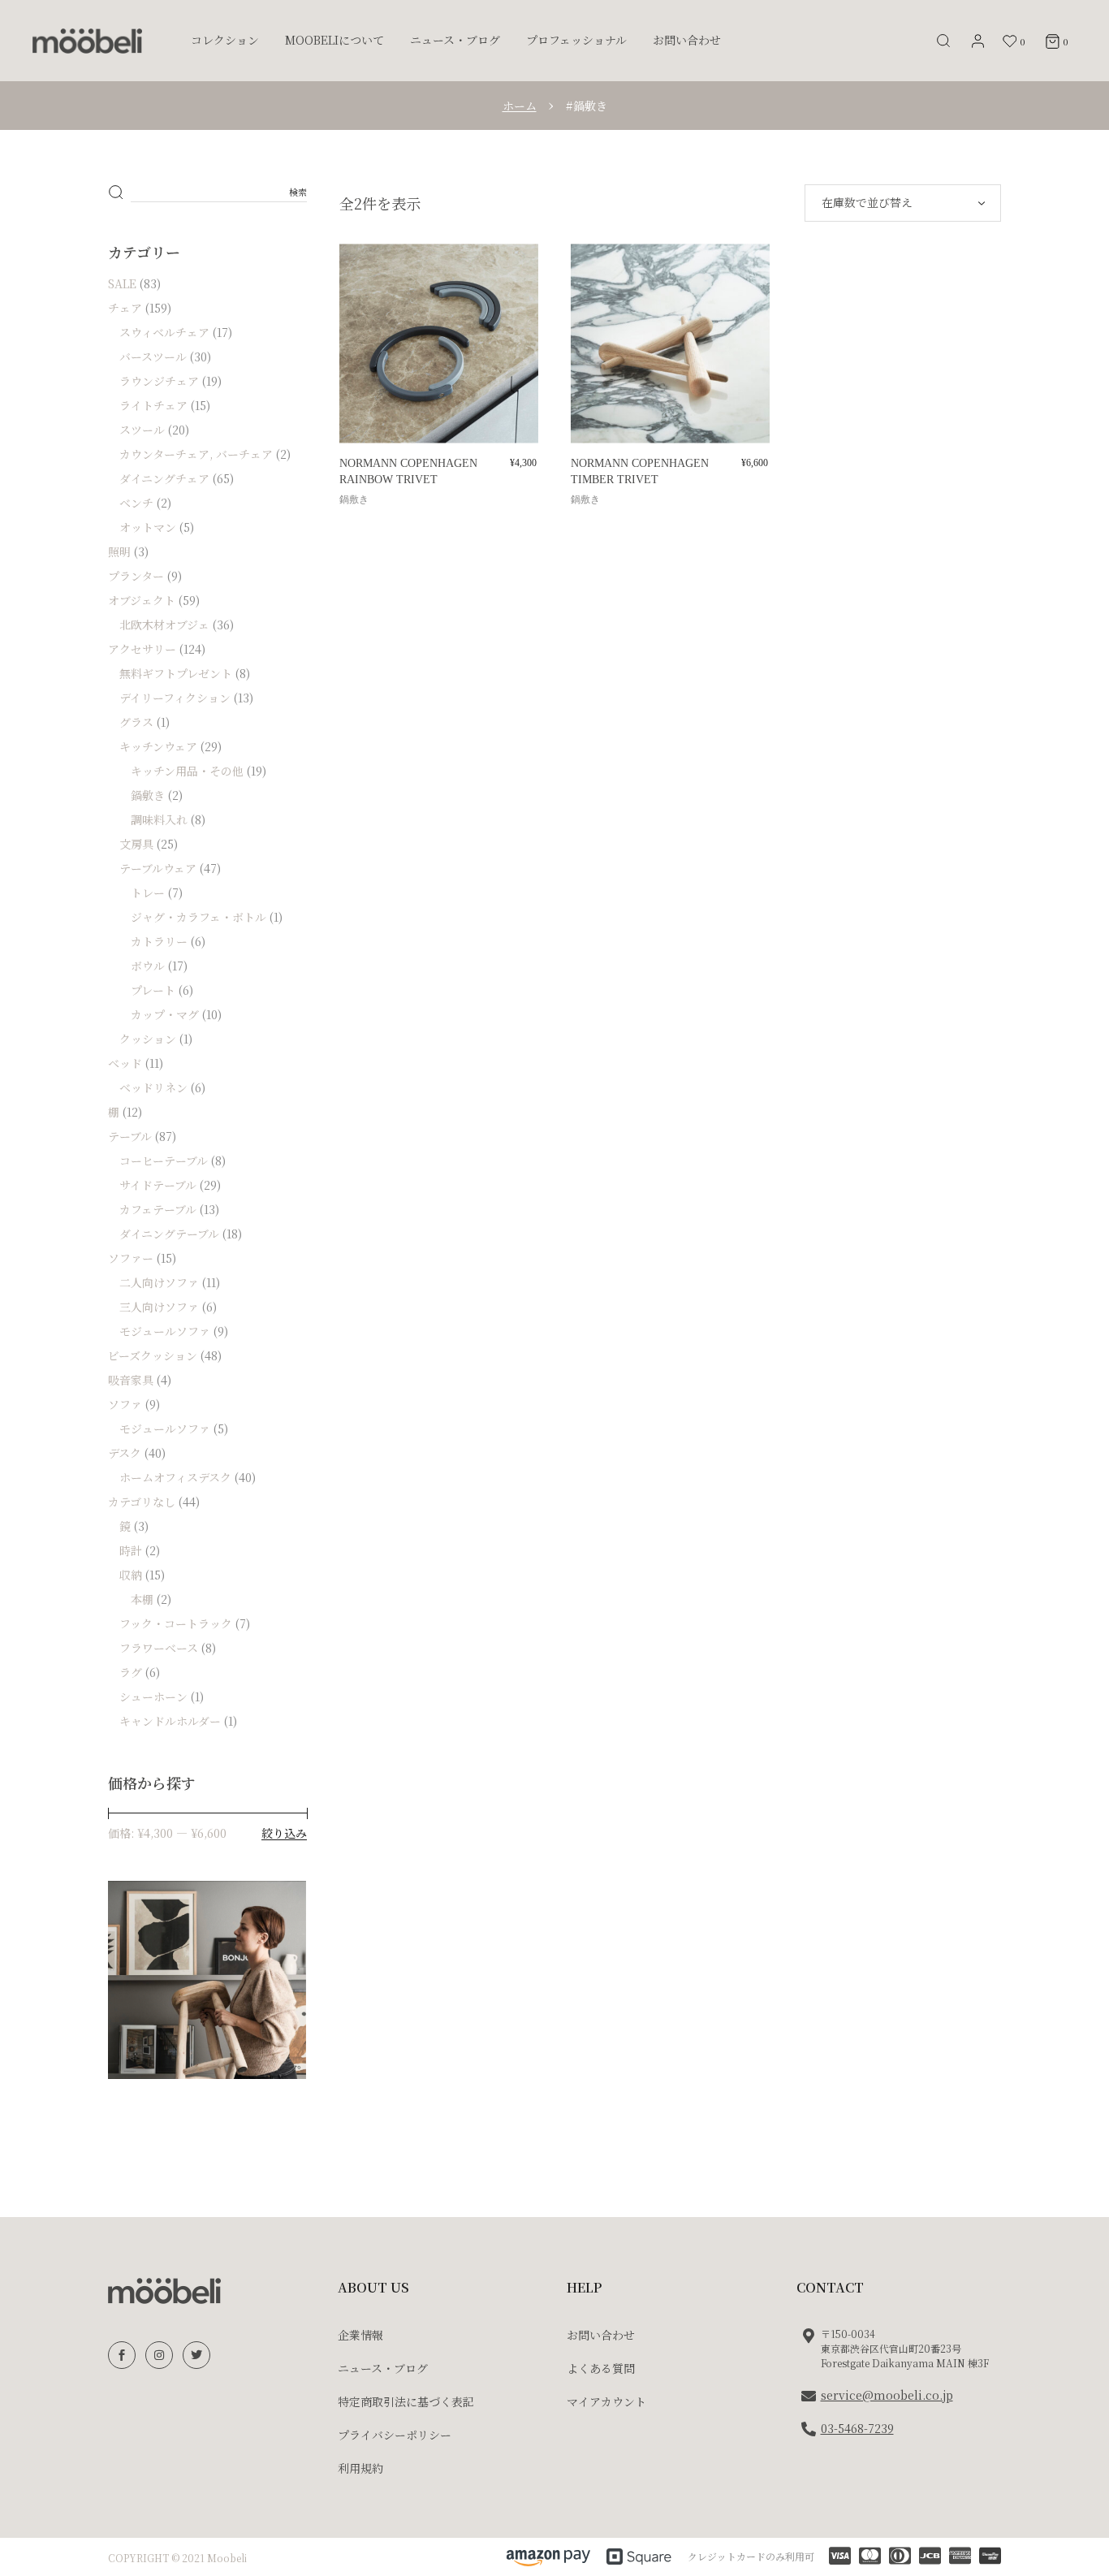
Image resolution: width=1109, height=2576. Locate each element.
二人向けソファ (159, 1282)
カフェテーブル (158, 1209)
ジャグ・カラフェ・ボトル (198, 917)
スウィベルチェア (164, 332)
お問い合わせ (601, 2335)
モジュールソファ (165, 1331)
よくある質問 (601, 2368)
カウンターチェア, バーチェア (196, 454)
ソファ (125, 1404)
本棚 (142, 1599)
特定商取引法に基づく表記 (406, 2401)
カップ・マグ (165, 1014)
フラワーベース (159, 1648)
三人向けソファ (159, 1307)
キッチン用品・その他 (187, 771)
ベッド (125, 1063)
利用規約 (360, 2468)
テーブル (130, 1136)
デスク (125, 1453)
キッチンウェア (158, 746)
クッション (148, 1039)
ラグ (131, 1672)
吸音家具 (131, 1380)
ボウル (148, 966)
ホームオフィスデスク (175, 1477)
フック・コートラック (176, 1623)
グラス (136, 722)
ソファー (131, 1258)
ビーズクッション (153, 1355)
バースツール (153, 357)
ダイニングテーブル (169, 1234)
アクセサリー (142, 649)
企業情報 (360, 2335)
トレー (148, 893)
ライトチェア (153, 405)
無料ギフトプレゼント (176, 673)
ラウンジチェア (159, 381)
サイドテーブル (158, 1185)
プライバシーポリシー (395, 2435)
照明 (119, 551)
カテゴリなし (142, 1502)
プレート (153, 990)
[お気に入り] (363, 273)
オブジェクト (142, 600)
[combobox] (903, 203)
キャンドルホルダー (170, 1721)
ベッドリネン (153, 1087)
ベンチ (136, 503)
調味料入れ (159, 819)
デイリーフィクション (175, 698)
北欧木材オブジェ (164, 625)
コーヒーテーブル (164, 1160)
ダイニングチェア (164, 478)
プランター (136, 576)
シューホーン (153, 1696)
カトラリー (159, 941)
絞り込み (284, 1833)
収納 (131, 1575)
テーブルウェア (158, 868)
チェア (125, 308)
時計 (131, 1550)
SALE (122, 283)
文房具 (136, 844)
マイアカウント (606, 2401)
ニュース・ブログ (383, 2368)
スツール (142, 430)
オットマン (148, 527)
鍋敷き (354, 499)
